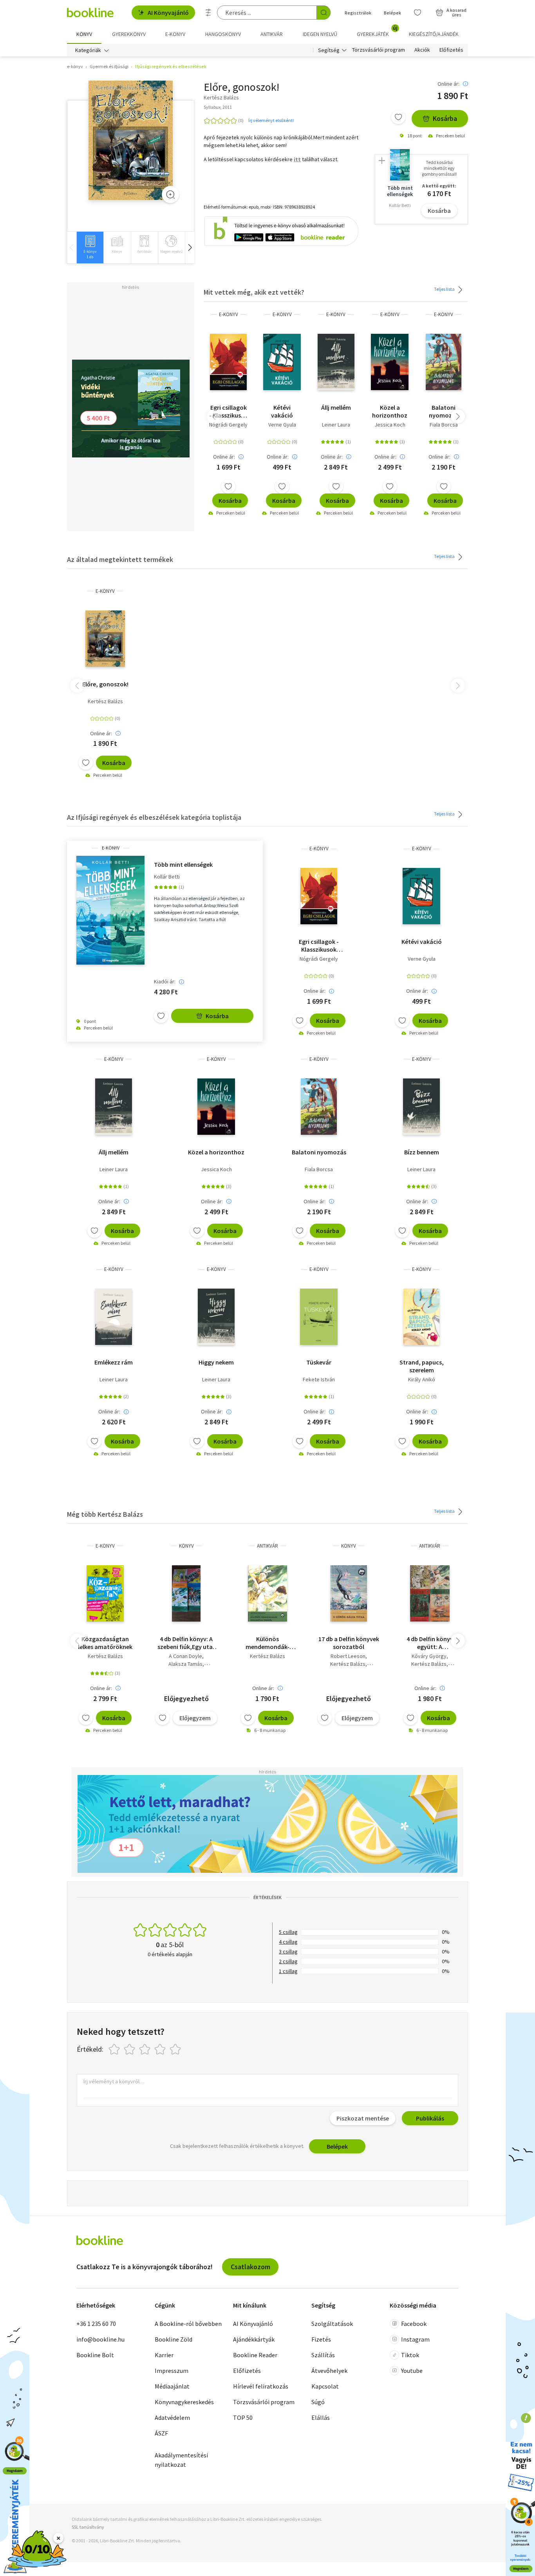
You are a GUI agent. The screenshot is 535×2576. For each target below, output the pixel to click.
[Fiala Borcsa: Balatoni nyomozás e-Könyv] (444, 362)
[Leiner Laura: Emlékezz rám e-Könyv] (114, 1317)
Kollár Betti (167, 877)
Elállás (321, 2418)
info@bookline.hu (100, 2339)
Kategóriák (88, 50)
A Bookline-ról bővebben (188, 2324)
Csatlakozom (250, 2267)
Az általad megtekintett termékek (120, 559)
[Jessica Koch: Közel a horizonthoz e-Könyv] (390, 362)
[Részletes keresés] (208, 13)
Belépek (392, 13)
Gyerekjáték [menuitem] (377, 31)
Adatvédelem (172, 2418)
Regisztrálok (358, 13)
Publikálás (430, 2118)
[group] (90, 248)
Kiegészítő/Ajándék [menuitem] (434, 34)
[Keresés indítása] (324, 13)
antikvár (267, 1546)
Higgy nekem (216, 1362)
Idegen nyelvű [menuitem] (320, 34)
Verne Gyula (282, 425)
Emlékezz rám (114, 1362)
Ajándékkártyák (254, 2339)
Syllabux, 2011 (218, 107)
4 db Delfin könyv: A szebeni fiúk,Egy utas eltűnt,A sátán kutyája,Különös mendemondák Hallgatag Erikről (186, 1643)
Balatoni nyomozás (444, 411)
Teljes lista (445, 289)
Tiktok (410, 2355)
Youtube (412, 2371)
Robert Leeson (348, 1656)
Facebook (414, 2324)
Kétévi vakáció (282, 411)
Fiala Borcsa (444, 425)
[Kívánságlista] (418, 13)
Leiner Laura (336, 425)
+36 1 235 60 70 (96, 2324)
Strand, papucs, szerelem (422, 1366)
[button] (190, 248)
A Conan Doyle (185, 1656)
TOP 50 (243, 2418)
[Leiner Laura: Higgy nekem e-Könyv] (216, 1317)
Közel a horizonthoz (390, 411)
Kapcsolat (325, 2386)
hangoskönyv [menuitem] (223, 34)
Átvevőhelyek (329, 2371)
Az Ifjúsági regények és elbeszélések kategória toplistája (154, 817)
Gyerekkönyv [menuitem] (129, 34)
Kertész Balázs (105, 701)
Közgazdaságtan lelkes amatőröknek (105, 1643)
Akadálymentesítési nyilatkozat (181, 2460)
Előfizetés (451, 50)
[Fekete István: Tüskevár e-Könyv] (319, 1317)
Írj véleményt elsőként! (271, 120)
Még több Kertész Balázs (105, 1514)
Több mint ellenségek (183, 864)
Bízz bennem (422, 1152)
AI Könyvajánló (168, 13)
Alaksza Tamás (185, 1664)
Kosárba (445, 118)
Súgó (318, 2402)
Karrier (164, 2355)
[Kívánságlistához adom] (398, 117)
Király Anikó (422, 1379)
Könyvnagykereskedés (184, 2402)
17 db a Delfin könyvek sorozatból (349, 1643)
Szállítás (323, 2355)
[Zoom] (170, 194)
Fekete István (319, 1379)
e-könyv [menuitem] (175, 34)
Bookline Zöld (174, 2339)
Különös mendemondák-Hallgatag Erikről (267, 1643)
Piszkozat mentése (363, 2118)
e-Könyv (229, 314)
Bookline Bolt (95, 2355)
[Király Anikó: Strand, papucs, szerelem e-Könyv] (421, 1317)
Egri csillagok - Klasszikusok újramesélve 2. (228, 411)
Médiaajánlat (172, 2386)
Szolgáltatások (332, 2324)
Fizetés (321, 2339)
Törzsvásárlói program (379, 50)
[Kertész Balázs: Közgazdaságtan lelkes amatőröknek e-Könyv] (105, 1593)
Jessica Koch (390, 425)
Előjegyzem (195, 1718)
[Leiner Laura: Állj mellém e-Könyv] (336, 362)
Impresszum (172, 2371)
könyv (186, 1546)
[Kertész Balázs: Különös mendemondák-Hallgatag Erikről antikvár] (267, 1593)
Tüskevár (319, 1362)
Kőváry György (429, 1656)
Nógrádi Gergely (228, 425)
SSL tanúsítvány (88, 2527)
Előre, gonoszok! (105, 684)
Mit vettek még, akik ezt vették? (254, 292)
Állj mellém (336, 407)
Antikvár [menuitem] (272, 34)
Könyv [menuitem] (84, 34)
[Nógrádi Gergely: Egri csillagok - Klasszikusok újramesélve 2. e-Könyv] (228, 362)
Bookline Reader (255, 2355)
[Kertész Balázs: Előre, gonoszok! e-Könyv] (131, 140)
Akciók (422, 50)
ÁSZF (161, 2433)
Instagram (415, 2339)
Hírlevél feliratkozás (261, 2386)
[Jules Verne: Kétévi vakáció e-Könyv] (282, 362)
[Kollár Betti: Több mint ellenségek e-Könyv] (110, 910)
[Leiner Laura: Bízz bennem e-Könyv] (421, 1107)
